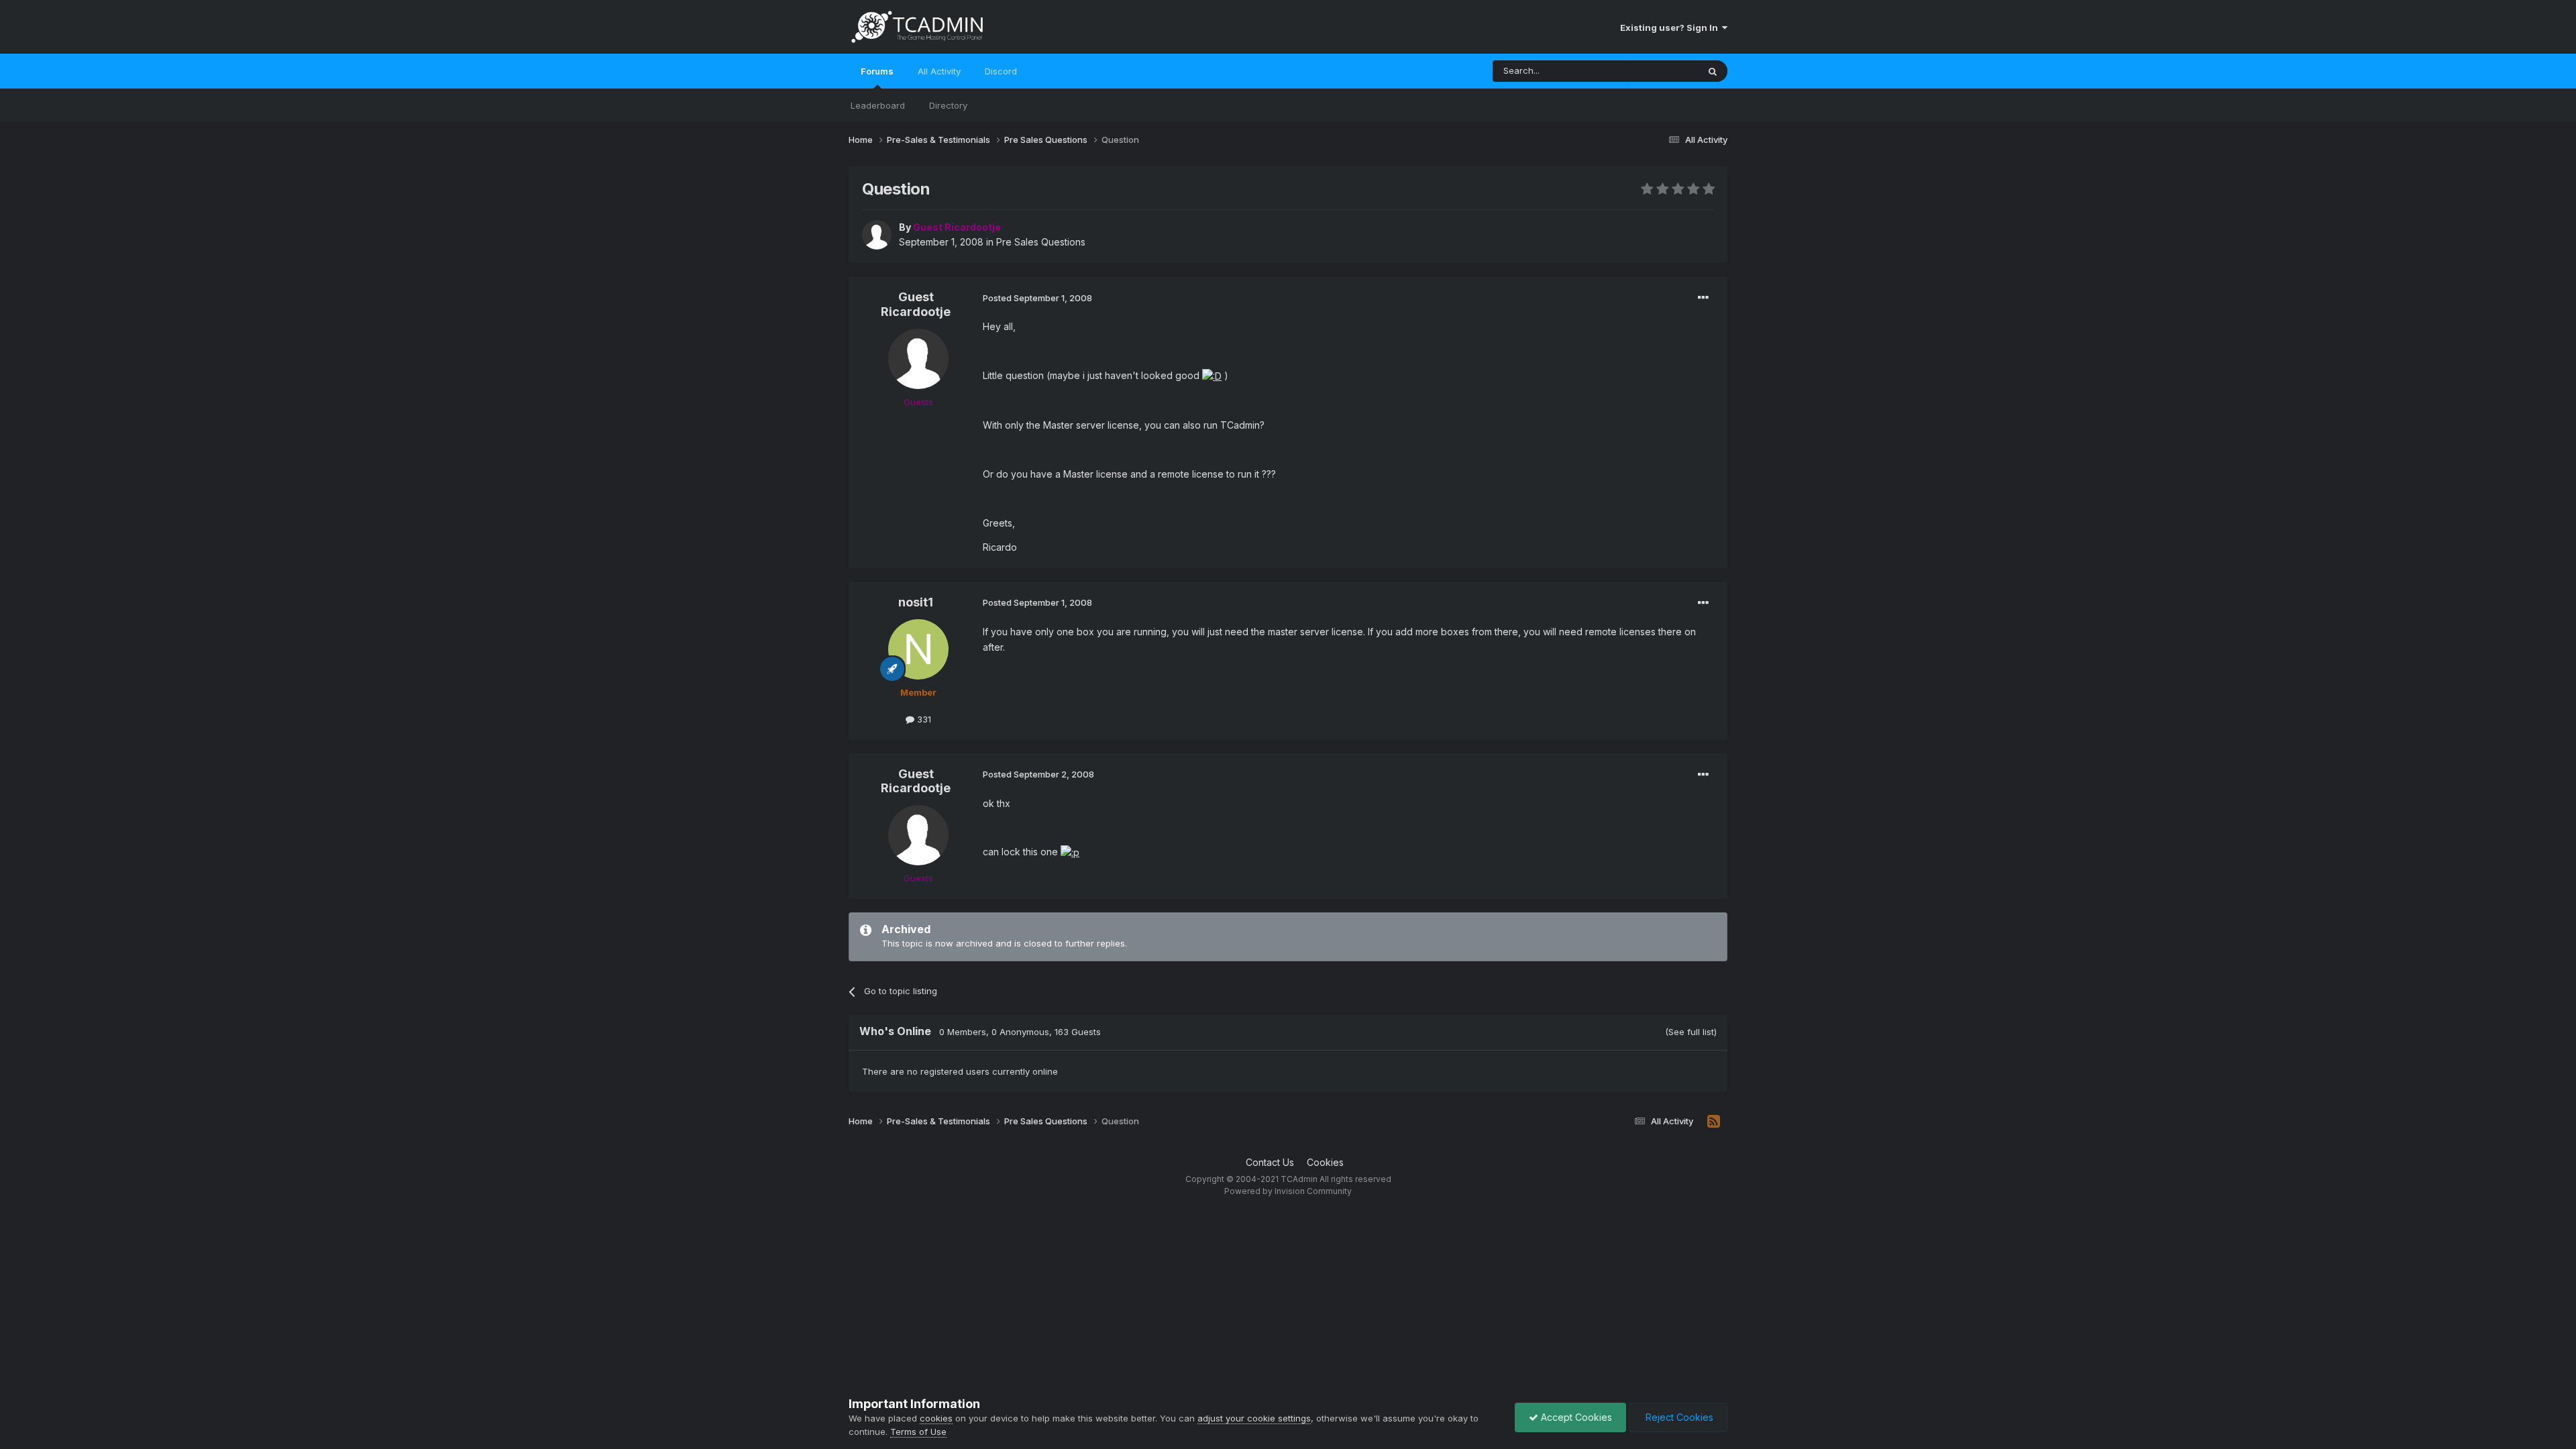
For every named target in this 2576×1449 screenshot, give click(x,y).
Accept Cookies (1575, 1417)
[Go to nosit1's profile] (918, 649)
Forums (877, 71)
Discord (1001, 71)
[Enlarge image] (1212, 375)
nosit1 (916, 602)
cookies (936, 1418)
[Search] (1713, 71)
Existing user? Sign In (1671, 28)
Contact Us (1270, 1162)
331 (923, 719)
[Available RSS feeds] (1714, 1122)
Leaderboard (878, 105)
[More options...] (1703, 298)
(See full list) (1691, 1032)
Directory (948, 105)
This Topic (1659, 71)
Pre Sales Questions (1041, 242)
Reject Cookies (1678, 1417)
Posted (1037, 298)
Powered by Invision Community (1288, 1191)
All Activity (939, 71)
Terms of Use (918, 1432)
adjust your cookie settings (1254, 1418)
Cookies (1325, 1162)
